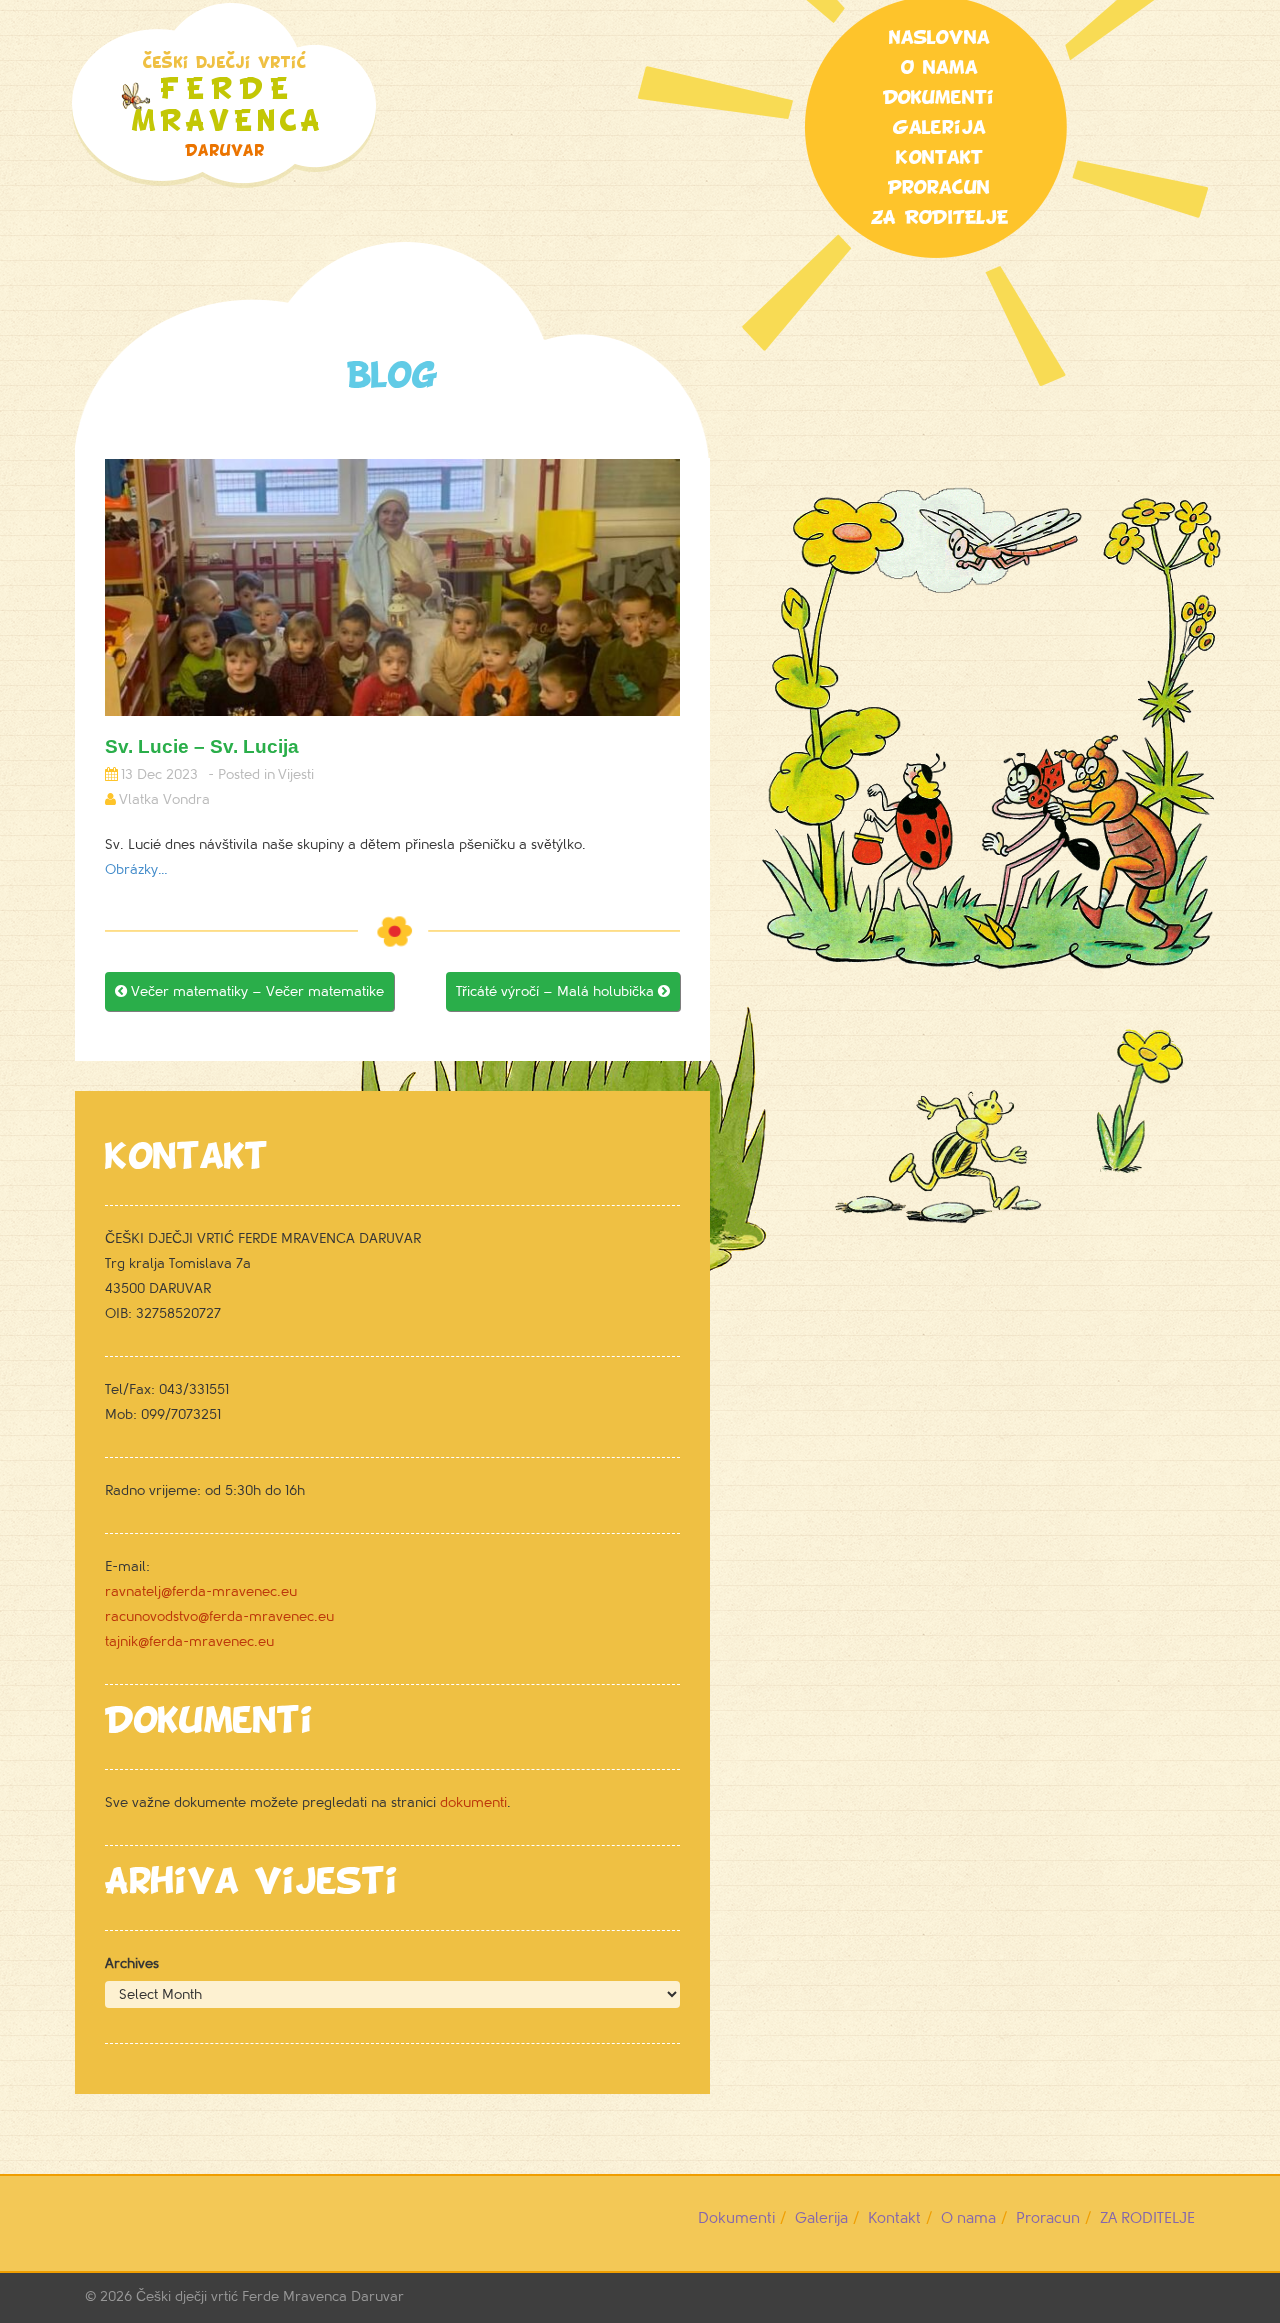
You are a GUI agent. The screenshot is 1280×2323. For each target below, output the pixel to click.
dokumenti (473, 1802)
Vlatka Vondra (164, 799)
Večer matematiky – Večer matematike (249, 991)
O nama (939, 68)
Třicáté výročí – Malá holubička (563, 991)
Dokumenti (939, 98)
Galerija (939, 128)
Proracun (939, 188)
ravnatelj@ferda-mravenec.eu (201, 1591)
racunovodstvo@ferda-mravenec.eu (219, 1616)
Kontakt (939, 158)
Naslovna (939, 38)
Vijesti (296, 774)
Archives (132, 1963)
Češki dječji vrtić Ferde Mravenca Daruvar (270, 2296)
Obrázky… (136, 869)
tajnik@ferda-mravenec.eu (189, 1641)
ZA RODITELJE (939, 218)
